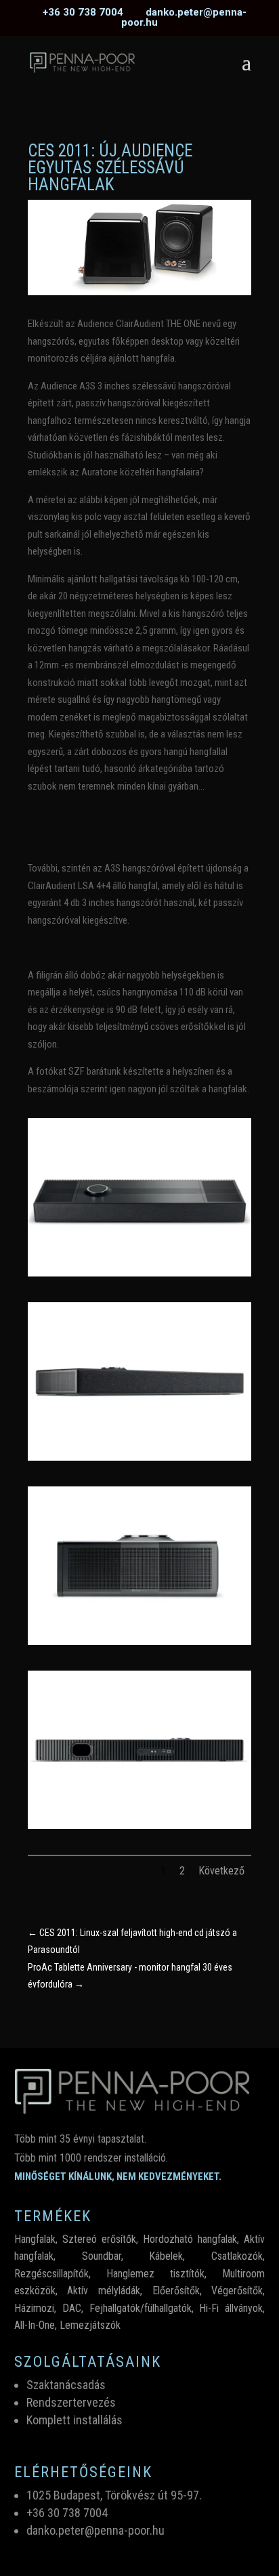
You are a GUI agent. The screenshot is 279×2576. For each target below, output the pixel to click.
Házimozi (34, 2308)
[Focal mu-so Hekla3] (139, 1826)
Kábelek (166, 2256)
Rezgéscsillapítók (51, 2274)
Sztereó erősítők (99, 2239)
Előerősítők (176, 2291)
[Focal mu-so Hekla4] (139, 1641)
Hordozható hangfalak (190, 2239)
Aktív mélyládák (104, 2291)
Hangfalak (35, 2239)
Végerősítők (237, 2291)
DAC (72, 2308)
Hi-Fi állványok (231, 2308)
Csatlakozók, (238, 2256)
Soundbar (102, 2256)
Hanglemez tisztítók (155, 2274)
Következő (221, 1871)
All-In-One (35, 2325)
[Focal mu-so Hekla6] (139, 1273)
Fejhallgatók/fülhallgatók (141, 2308)
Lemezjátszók (90, 2325)
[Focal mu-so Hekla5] (139, 1457)
